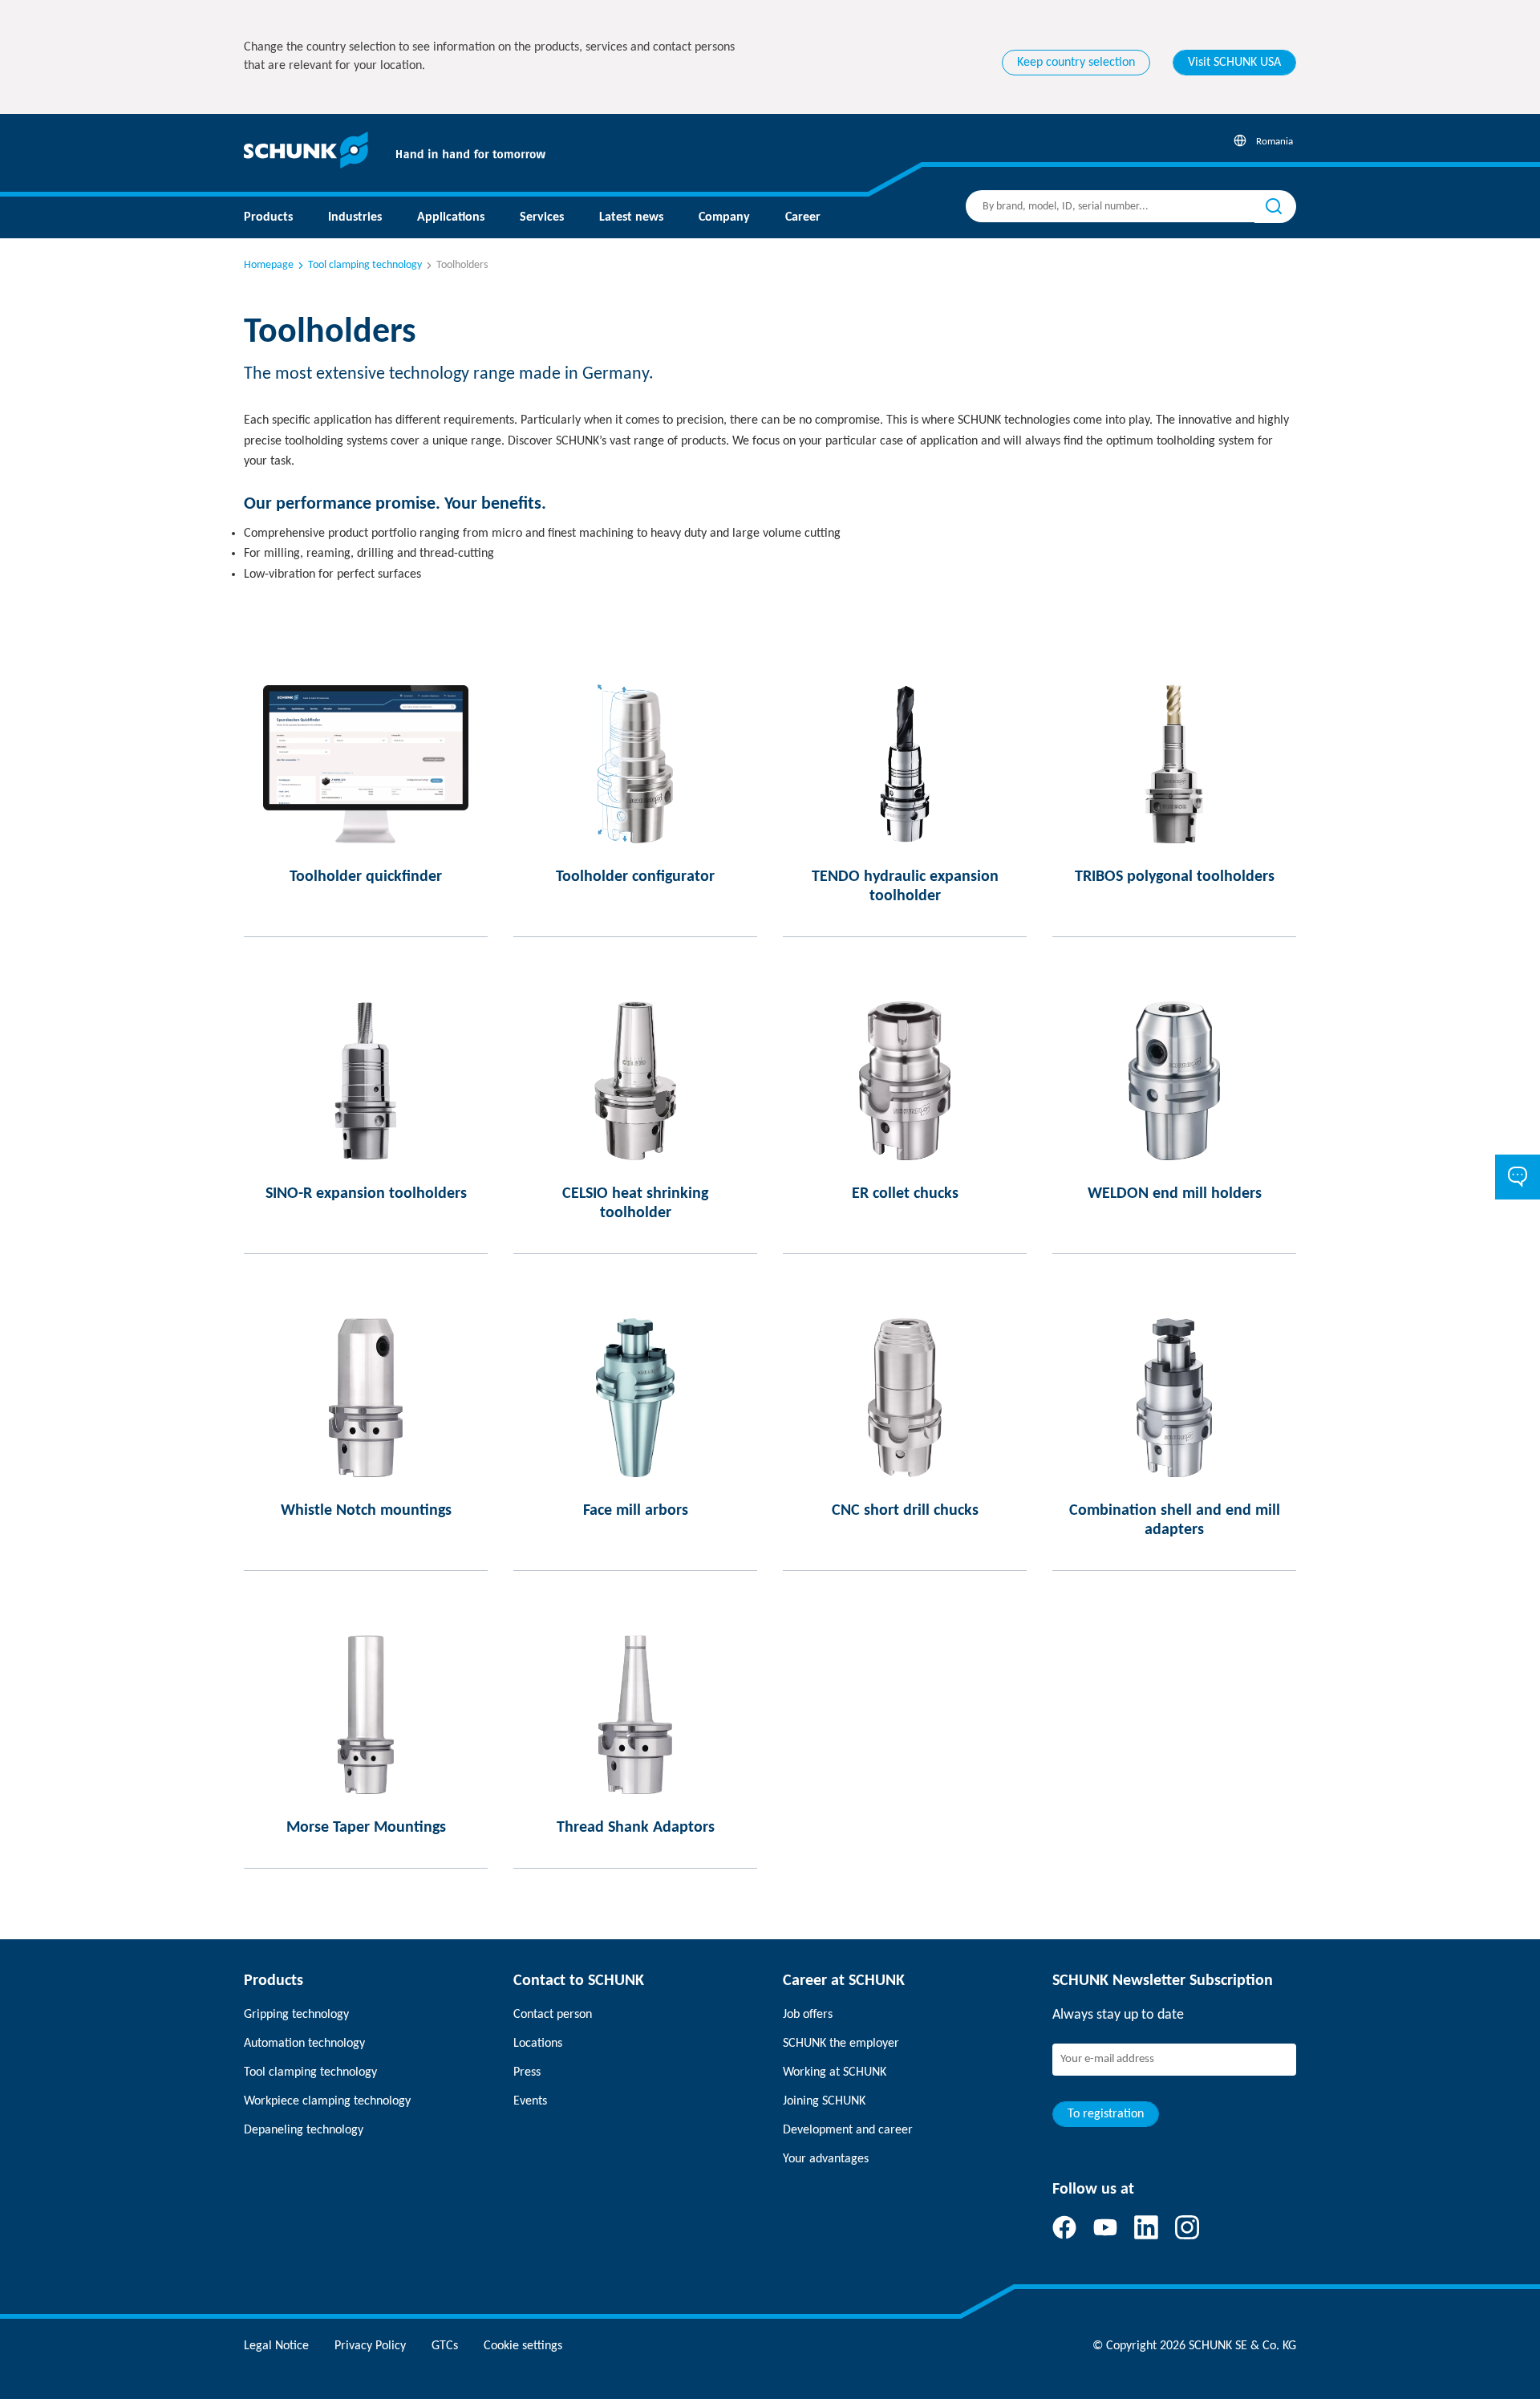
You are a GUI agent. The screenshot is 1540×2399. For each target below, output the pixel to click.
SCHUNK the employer (841, 2044)
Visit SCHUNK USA (1234, 63)
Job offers (808, 2015)
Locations (538, 2044)
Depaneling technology (304, 2130)
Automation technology (304, 2044)
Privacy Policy (370, 2346)
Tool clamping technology (365, 265)
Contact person (553, 2015)
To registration (1106, 2114)
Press (527, 2072)
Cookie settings (523, 2346)
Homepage (269, 265)
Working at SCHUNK (835, 2072)
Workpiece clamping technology (327, 2101)
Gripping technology (296, 2015)
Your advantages (826, 2159)
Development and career (848, 2130)
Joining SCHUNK (824, 2101)
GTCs (445, 2346)
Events (530, 2101)
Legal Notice (276, 2346)
